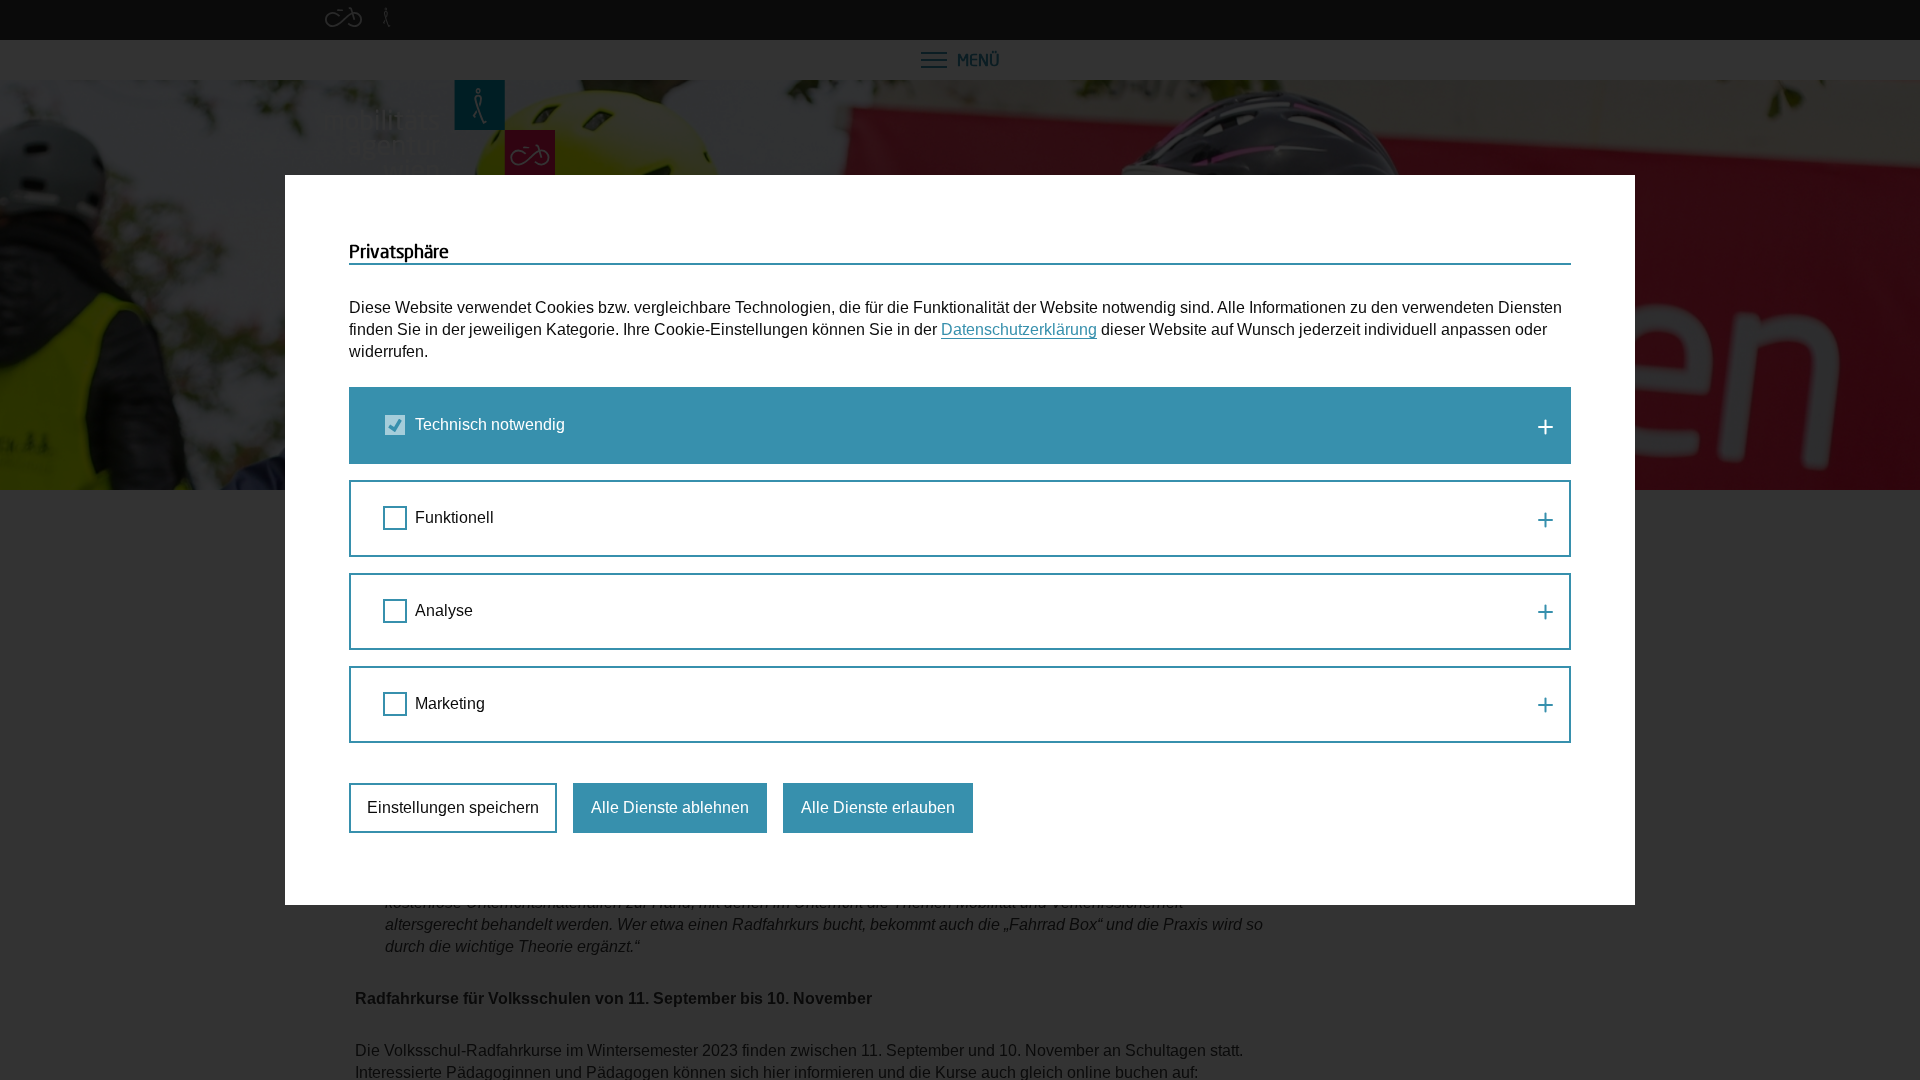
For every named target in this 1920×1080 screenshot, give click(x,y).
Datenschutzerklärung (1019, 329)
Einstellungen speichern (453, 807)
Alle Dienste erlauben (878, 807)
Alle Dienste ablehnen (670, 807)
